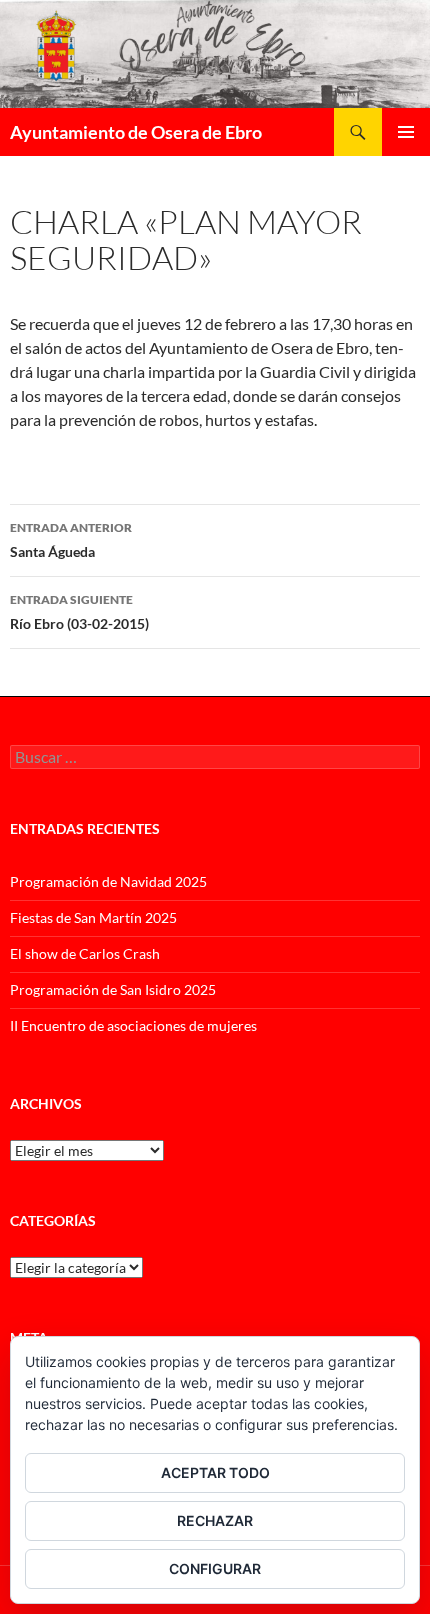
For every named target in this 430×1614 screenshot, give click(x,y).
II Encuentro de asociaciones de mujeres (133, 1025)
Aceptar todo (215, 1472)
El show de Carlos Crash (85, 953)
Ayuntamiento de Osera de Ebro (136, 132)
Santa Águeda (71, 540)
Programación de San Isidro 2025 (113, 989)
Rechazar (215, 1520)
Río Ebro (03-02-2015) (79, 612)
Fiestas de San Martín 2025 (93, 917)
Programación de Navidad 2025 (108, 881)
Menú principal (406, 132)
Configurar (215, 1568)
